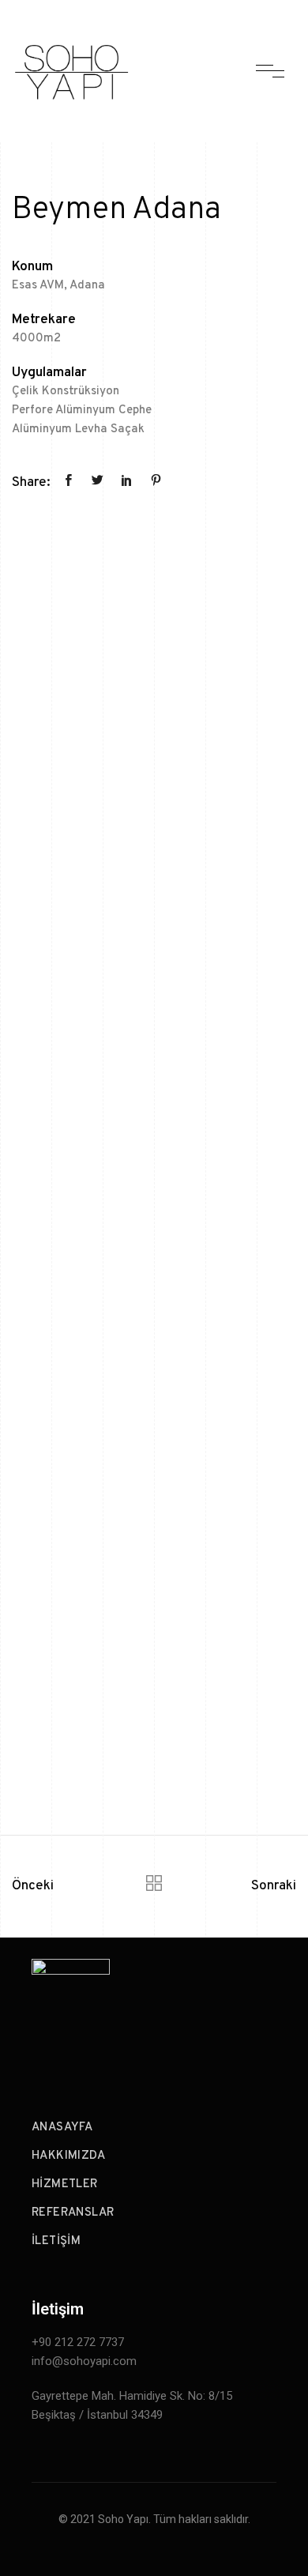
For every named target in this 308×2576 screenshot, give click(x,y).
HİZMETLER (65, 2184)
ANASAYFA (62, 2128)
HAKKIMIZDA (68, 2156)
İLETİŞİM (56, 2241)
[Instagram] (253, 2052)
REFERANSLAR (73, 2213)
